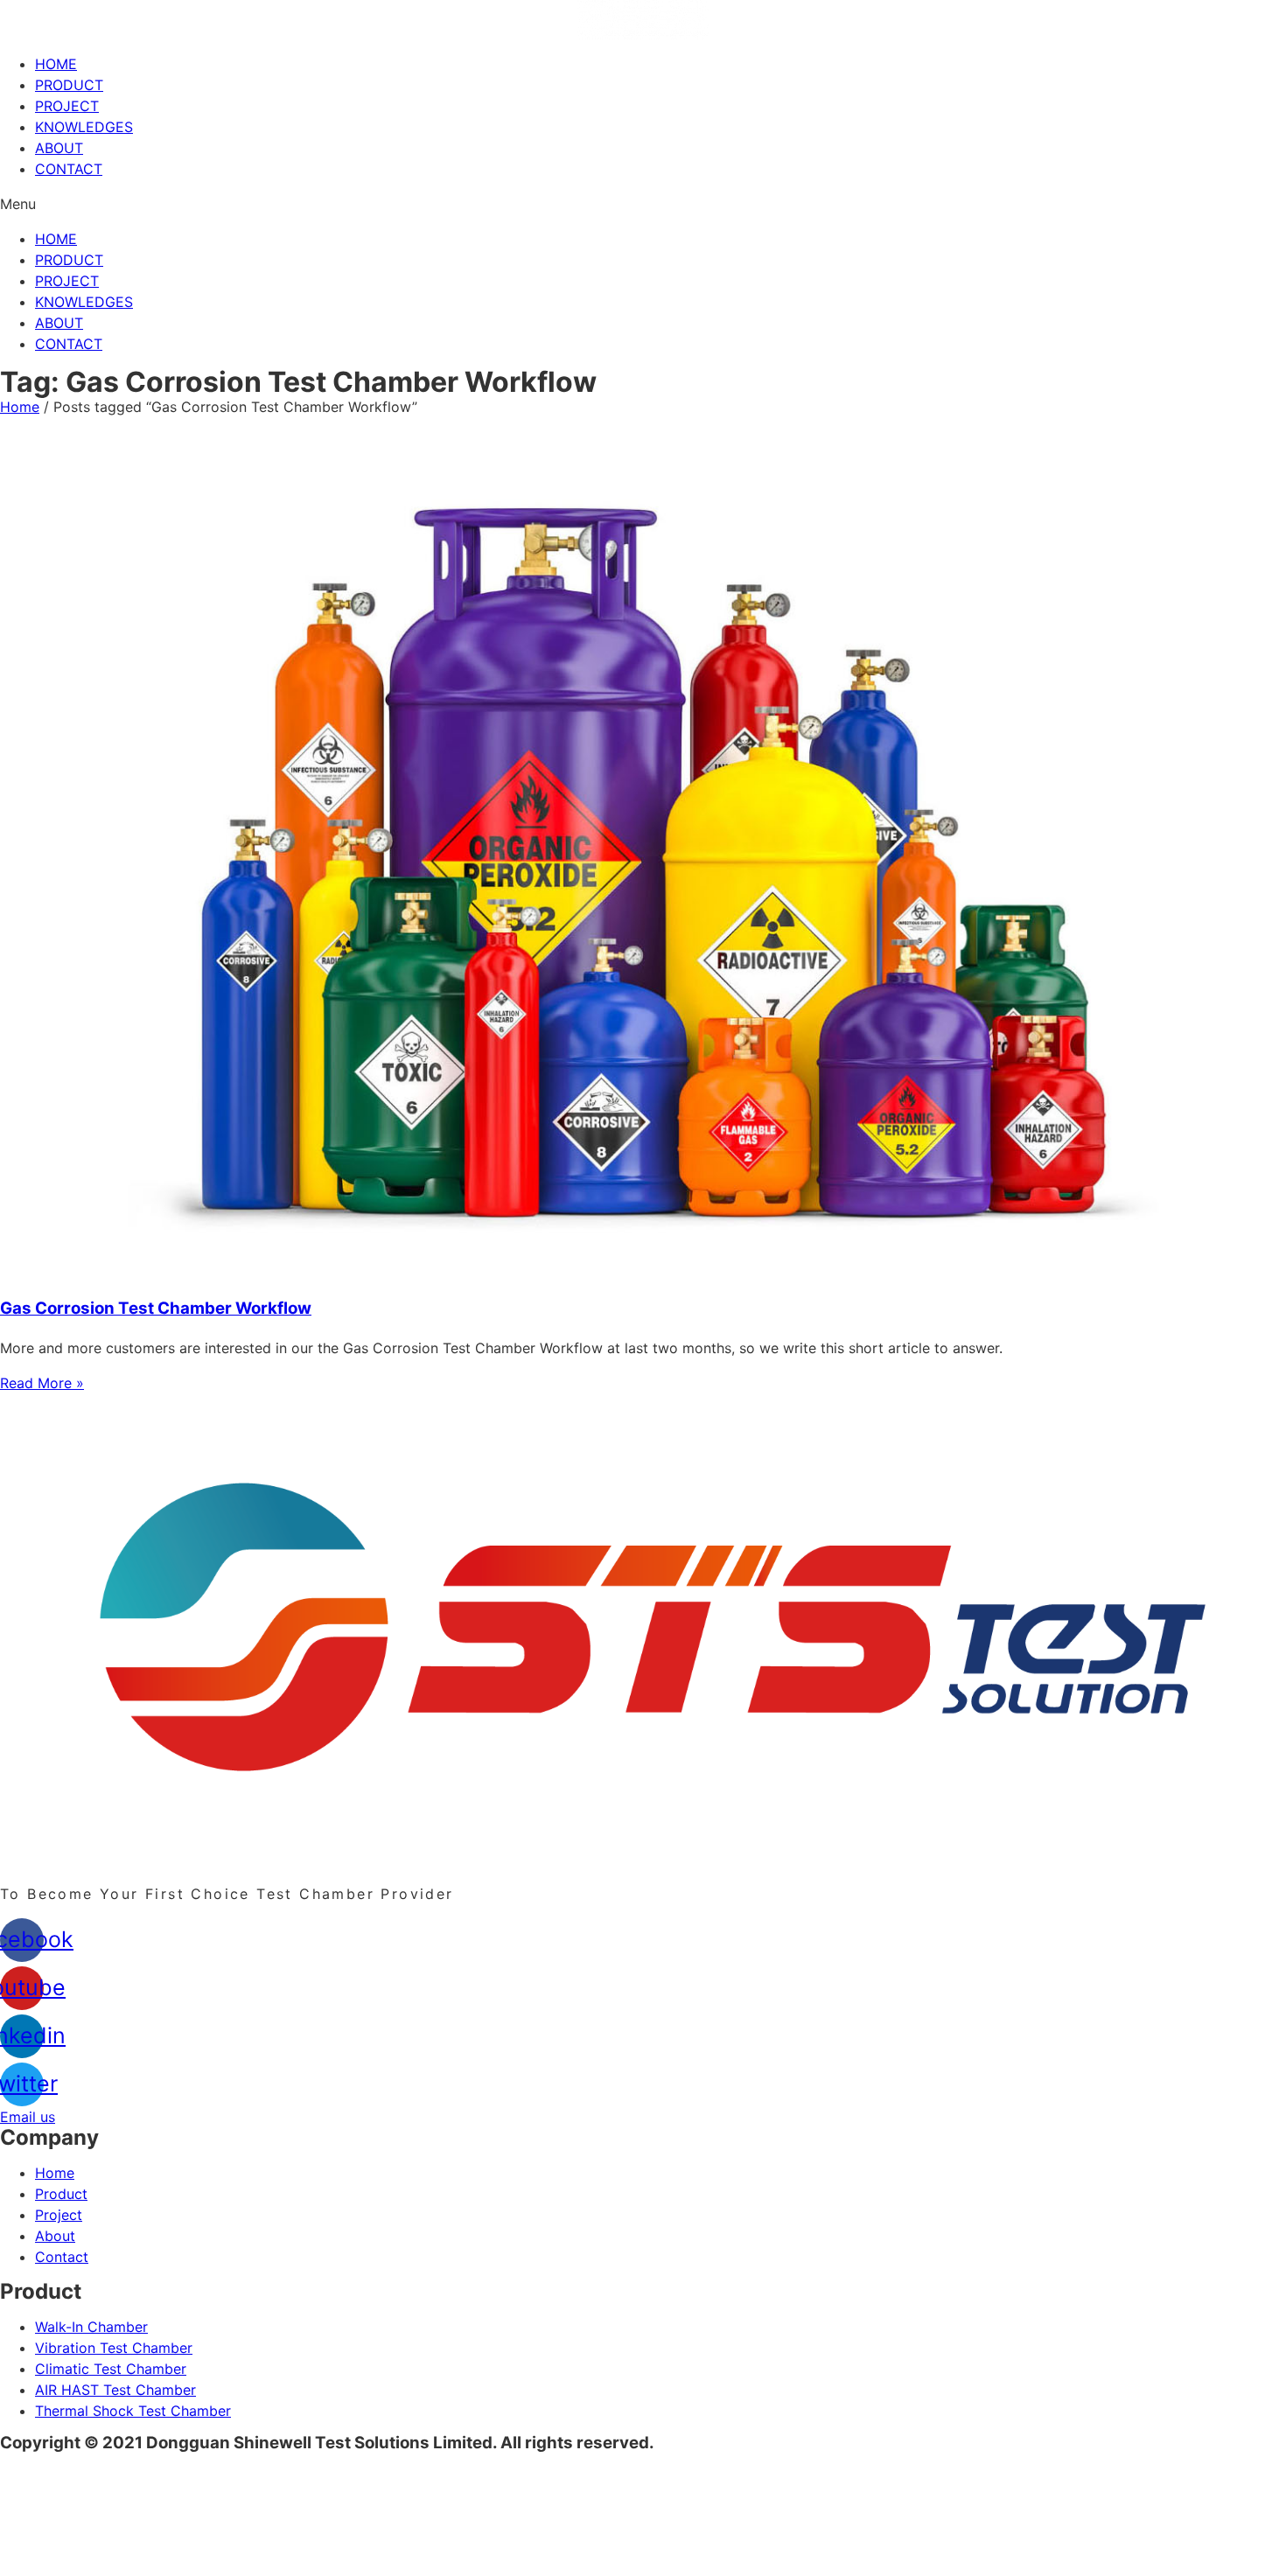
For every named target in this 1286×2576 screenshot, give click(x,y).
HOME (56, 64)
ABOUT (59, 148)
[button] (643, 204)
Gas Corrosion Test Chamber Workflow (156, 1308)
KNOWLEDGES (84, 127)
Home (20, 407)
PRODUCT (69, 85)
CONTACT (69, 169)
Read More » (42, 1383)
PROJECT (67, 106)
